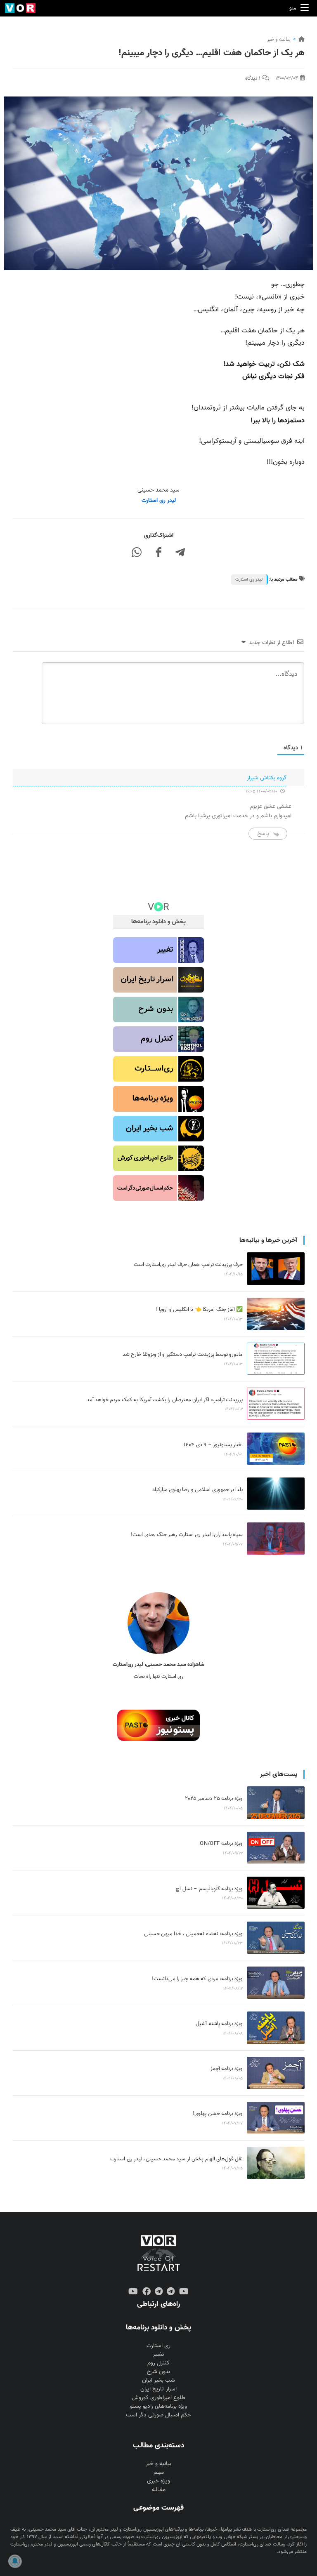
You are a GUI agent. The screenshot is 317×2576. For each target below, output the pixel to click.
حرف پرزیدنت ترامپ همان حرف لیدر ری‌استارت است (188, 1264)
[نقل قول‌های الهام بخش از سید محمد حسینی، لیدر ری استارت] (276, 2163)
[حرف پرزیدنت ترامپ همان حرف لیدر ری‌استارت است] (276, 1268)
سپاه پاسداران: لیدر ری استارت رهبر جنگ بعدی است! (187, 1535)
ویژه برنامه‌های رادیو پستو (158, 2406)
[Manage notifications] (15, 2561)
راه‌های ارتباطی (158, 2304)
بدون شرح (158, 2372)
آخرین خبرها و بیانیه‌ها (268, 1240)
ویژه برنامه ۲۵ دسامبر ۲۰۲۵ (214, 1798)
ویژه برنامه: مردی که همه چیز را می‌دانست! (198, 1979)
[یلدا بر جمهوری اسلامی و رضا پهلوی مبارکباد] (276, 1494)
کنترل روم (158, 2363)
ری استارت (158, 2346)
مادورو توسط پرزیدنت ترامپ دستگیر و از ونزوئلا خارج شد (183, 1354)
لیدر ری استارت (249, 579)
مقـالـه (159, 2490)
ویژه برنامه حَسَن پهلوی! (218, 2114)
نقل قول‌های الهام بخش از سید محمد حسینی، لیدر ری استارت (176, 2159)
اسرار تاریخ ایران (158, 2389)
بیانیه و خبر (279, 39)
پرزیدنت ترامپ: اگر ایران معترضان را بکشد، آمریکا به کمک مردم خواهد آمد (165, 1400)
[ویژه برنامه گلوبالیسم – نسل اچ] (276, 1893)
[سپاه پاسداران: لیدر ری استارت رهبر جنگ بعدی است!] (276, 1539)
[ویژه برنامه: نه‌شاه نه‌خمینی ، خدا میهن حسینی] (276, 1938)
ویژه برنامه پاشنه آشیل (219, 2024)
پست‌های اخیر (279, 1774)
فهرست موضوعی (158, 2508)
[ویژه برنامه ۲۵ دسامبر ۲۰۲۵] (276, 1802)
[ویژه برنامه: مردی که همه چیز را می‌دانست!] (276, 1983)
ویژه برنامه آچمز (227, 2069)
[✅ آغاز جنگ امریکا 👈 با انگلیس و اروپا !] (276, 1314)
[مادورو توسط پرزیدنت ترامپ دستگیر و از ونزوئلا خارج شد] (276, 1359)
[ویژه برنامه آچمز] (276, 2073)
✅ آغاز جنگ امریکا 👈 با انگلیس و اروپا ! (200, 1309)
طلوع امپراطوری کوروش (158, 2398)
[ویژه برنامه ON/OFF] (276, 1848)
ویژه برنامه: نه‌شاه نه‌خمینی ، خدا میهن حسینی (194, 1934)
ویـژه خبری (158, 2481)
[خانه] (302, 39)
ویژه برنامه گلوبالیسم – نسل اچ (209, 1889)
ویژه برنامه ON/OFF (221, 1843)
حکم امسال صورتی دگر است (158, 2415)
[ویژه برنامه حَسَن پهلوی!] (276, 2118)
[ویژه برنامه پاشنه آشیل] (276, 2028)
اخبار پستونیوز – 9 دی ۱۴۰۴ (213, 1445)
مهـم (159, 2472)
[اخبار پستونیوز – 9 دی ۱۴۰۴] (276, 1449)
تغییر (158, 2354)
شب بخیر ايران (158, 2380)
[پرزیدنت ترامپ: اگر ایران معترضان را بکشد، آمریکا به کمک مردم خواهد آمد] (276, 1404)
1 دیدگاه (253, 78)
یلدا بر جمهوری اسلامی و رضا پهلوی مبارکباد (198, 1490)
